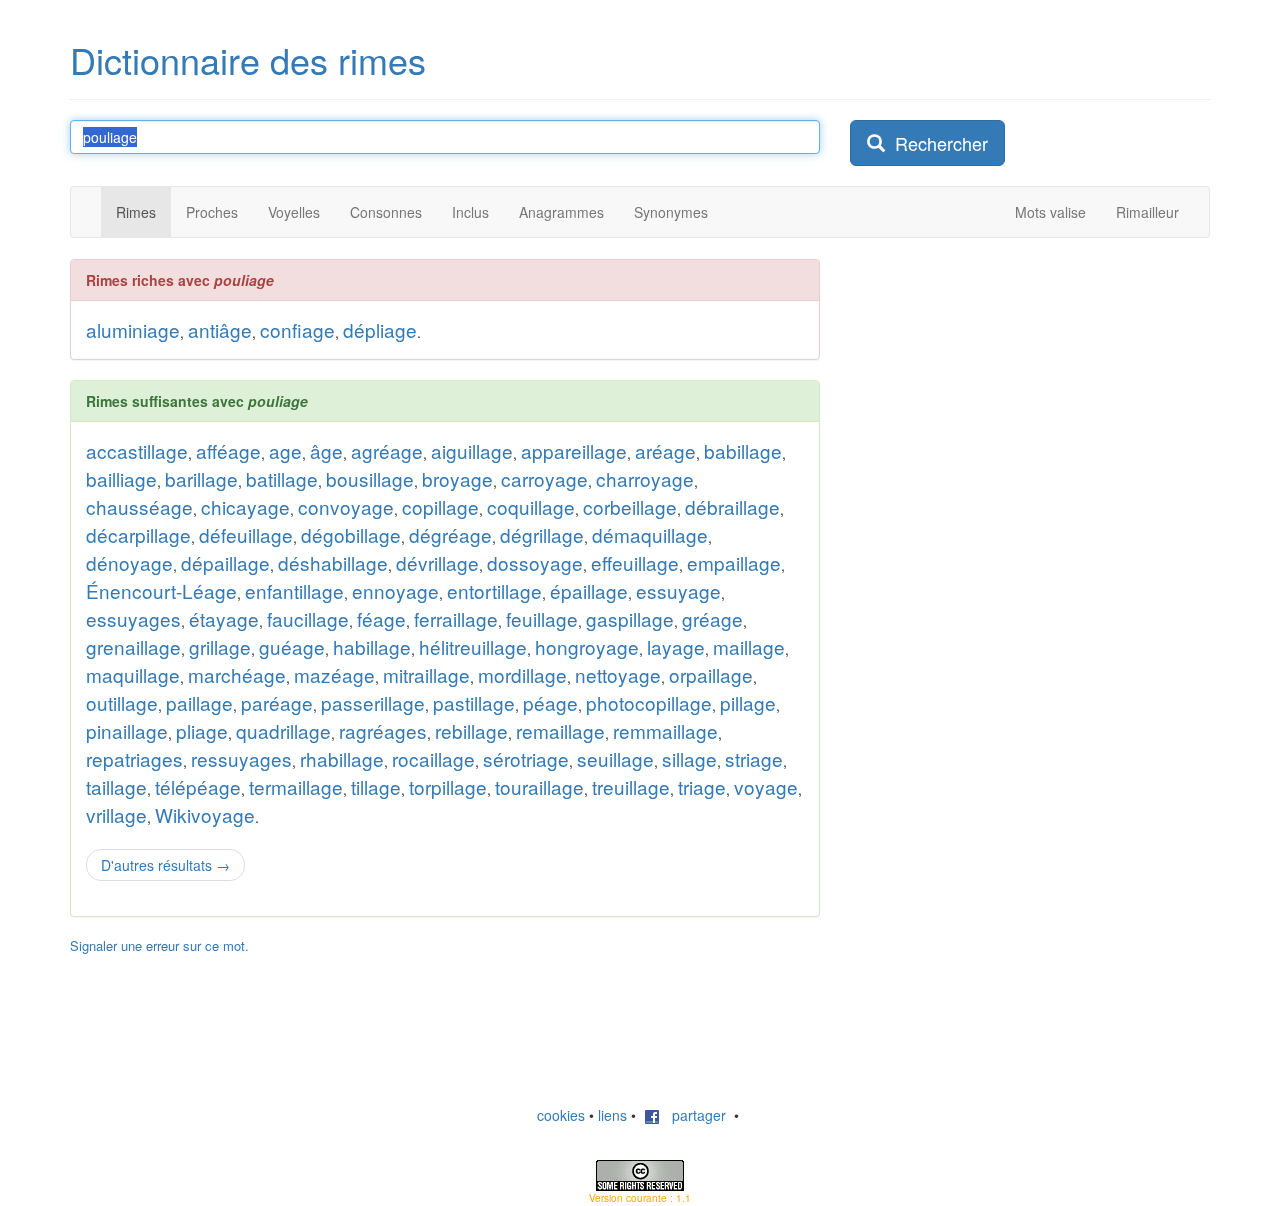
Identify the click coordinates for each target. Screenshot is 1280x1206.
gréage (712, 618)
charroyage (645, 478)
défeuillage (246, 534)
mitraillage (426, 674)
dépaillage (225, 562)
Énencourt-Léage (161, 590)
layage (676, 646)
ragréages (383, 730)
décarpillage (138, 534)
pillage (748, 702)
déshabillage (333, 562)
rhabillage (342, 758)
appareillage (574, 450)
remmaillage (665, 730)
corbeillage (630, 506)
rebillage (471, 730)
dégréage (450, 534)
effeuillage (635, 562)
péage (550, 702)
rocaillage (433, 758)
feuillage (542, 618)
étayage (224, 618)
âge (326, 450)
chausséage (139, 506)
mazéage (334, 674)
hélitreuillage (473, 646)
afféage (228, 450)
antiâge (220, 329)
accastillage (137, 450)
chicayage (245, 506)
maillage (749, 646)
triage (702, 786)
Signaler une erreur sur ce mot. (159, 945)
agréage (387, 450)
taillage (116, 786)
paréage (277, 702)
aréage (665, 450)
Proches (212, 212)
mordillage (522, 674)
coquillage (531, 506)
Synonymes (671, 212)
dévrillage (437, 562)
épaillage (589, 590)
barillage (201, 478)
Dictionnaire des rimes (248, 59)
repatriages (134, 758)
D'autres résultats (165, 865)
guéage (292, 646)
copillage (440, 506)
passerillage (373, 702)
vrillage (116, 814)
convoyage (346, 506)
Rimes (136, 212)
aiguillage (472, 450)
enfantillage (294, 590)
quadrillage (283, 730)
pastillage (474, 702)
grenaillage (133, 646)
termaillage (296, 786)
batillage (282, 478)
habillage (372, 646)
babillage (743, 450)
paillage (199, 702)
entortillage (494, 590)
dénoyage (129, 562)
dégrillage (542, 534)
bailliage (121, 478)
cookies (561, 1115)
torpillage (448, 786)
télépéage (198, 786)
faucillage (308, 618)
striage (754, 758)
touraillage (539, 786)
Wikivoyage (205, 814)
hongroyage (587, 646)
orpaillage (711, 674)
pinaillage (127, 730)
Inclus (470, 212)
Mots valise (1050, 212)
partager (693, 1115)
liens (612, 1115)
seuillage (615, 758)
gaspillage (630, 618)
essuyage (678, 590)
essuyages (133, 618)
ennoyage (395, 590)
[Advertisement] (1000, 384)
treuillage (631, 786)
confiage (297, 329)
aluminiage (133, 329)
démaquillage (650, 534)
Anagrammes (561, 212)
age (285, 450)
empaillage (734, 562)
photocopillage (649, 702)
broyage (457, 478)
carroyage (544, 478)
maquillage (133, 674)
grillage (220, 646)
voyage (766, 786)
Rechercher (936, 143)
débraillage (732, 506)
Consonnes (386, 212)
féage (381, 618)
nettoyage (618, 674)
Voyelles (294, 212)
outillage (122, 702)
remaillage (560, 730)
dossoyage (535, 562)
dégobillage (351, 534)
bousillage (370, 478)
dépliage (380, 329)
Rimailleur (1147, 212)
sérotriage (526, 758)
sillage (689, 758)
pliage (202, 730)
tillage (376, 786)
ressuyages (241, 758)
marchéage (237, 674)
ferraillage (456, 618)
